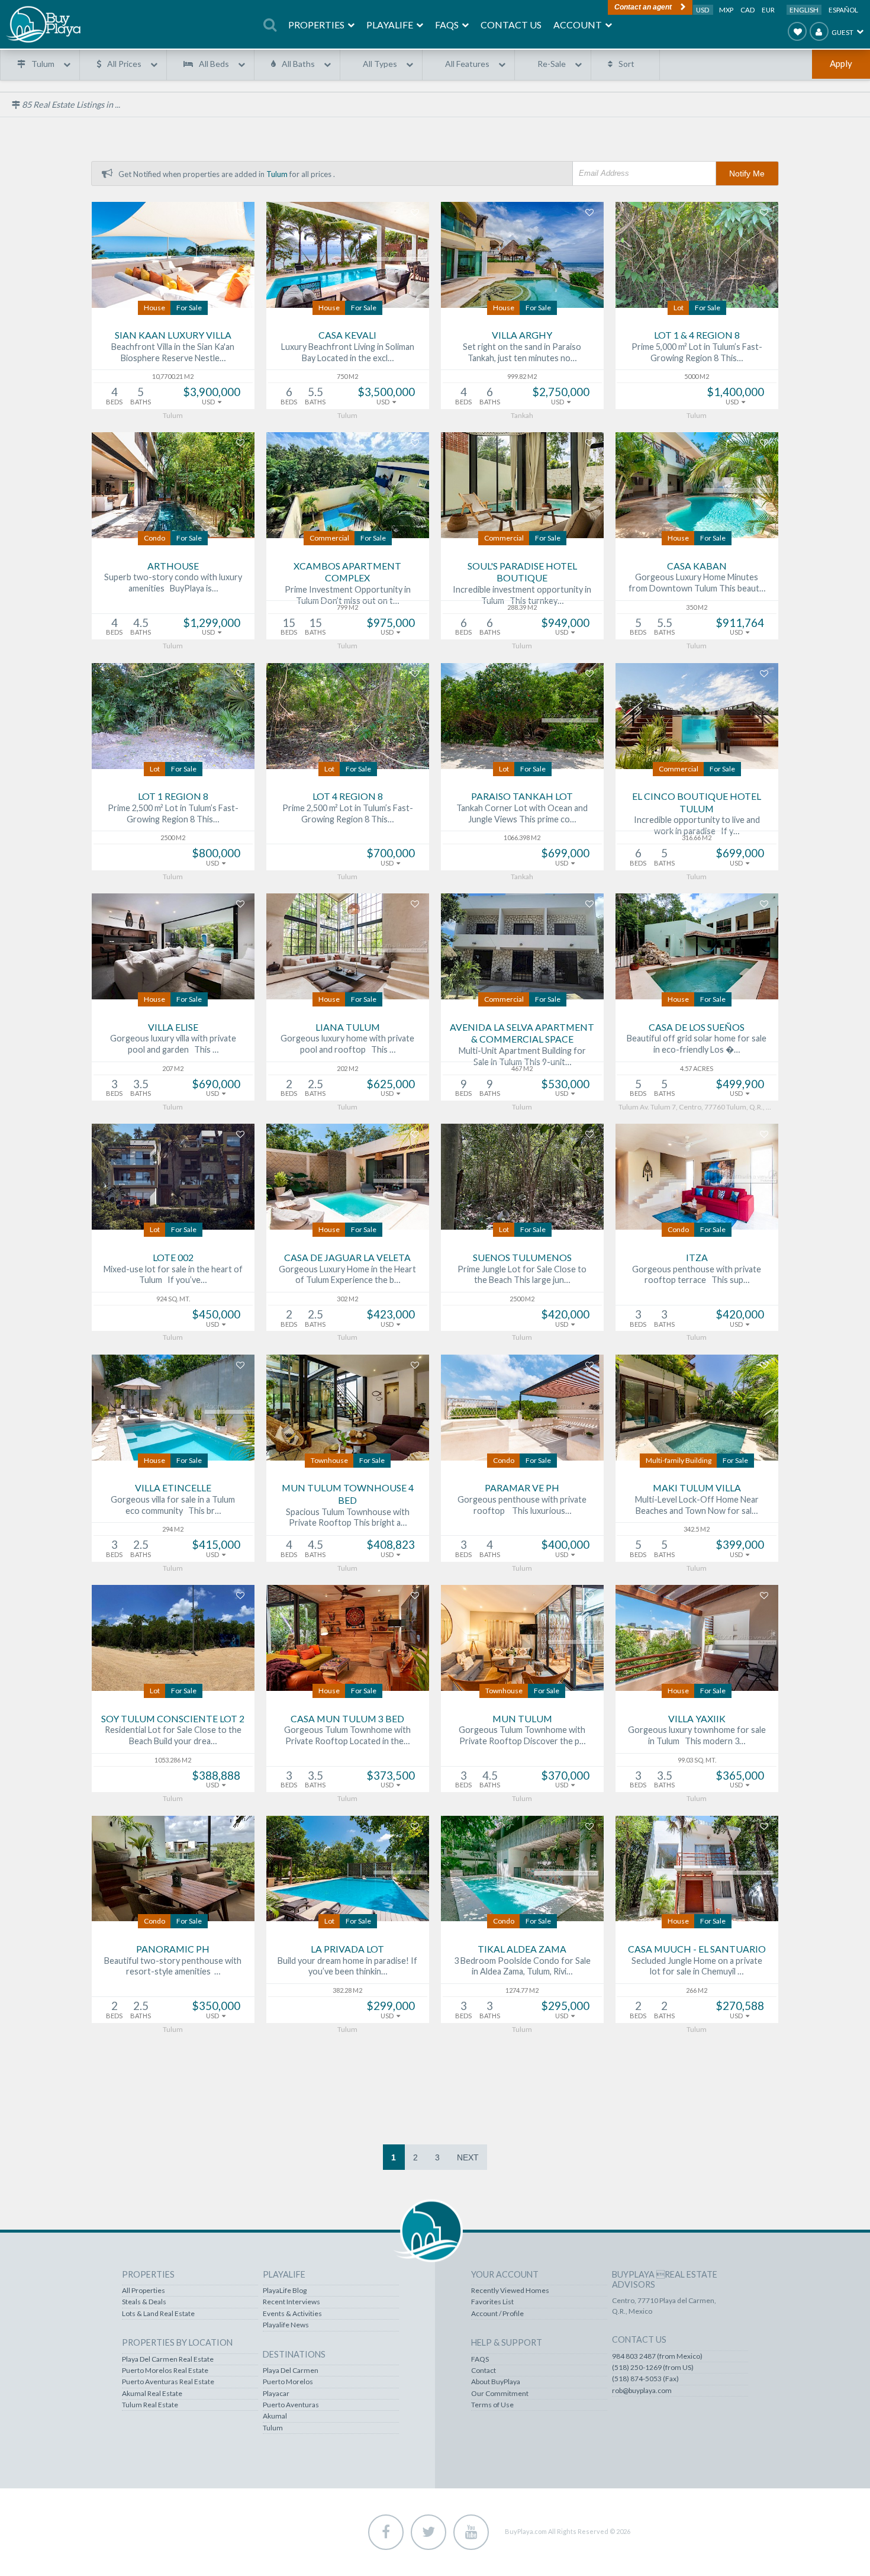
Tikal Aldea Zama (522, 1949)
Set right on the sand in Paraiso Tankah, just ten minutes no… (522, 352)
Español (843, 10)
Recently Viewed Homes (510, 2291)
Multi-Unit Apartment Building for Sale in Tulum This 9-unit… (522, 1056)
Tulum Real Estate (150, 2405)
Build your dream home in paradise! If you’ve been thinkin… (347, 1966)
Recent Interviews (291, 2302)
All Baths (298, 64)
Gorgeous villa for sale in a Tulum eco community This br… (173, 1505)
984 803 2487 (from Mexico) (657, 2356)
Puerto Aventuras (291, 2405)
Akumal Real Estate (152, 2394)
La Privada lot (347, 1949)
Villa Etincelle (173, 1488)
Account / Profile (497, 2314)
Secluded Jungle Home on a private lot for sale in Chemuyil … (697, 1966)
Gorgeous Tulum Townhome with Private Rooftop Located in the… (347, 1735)
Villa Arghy (522, 335)
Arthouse (173, 566)
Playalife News (286, 2325)
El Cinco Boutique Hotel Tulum (697, 802)
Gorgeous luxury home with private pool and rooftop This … (347, 1044)
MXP (727, 10)
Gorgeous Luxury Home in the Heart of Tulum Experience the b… (347, 1275)
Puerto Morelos (288, 2382)
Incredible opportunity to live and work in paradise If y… (697, 825)
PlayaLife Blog (285, 2291)
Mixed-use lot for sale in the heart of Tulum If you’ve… (173, 1275)
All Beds (214, 64)
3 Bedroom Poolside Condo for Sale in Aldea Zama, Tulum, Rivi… (522, 1966)
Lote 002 (173, 1257)
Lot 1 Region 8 (173, 796)
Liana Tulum (348, 1027)
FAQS (480, 2359)
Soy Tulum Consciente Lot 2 (173, 1718)
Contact (484, 2371)
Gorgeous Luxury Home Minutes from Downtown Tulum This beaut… (697, 583)
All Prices (124, 64)
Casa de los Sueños (697, 1027)
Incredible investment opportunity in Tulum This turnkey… (522, 595)
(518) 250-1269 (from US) (653, 2368)
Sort (626, 64)
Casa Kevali (347, 335)
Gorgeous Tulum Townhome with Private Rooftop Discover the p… (522, 1735)
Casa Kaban (697, 566)
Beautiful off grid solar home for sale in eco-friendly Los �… (697, 1044)
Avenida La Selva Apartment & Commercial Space (522, 1033)
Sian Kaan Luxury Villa (173, 335)
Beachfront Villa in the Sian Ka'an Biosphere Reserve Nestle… (173, 352)
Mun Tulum (522, 1718)
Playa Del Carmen (291, 2371)
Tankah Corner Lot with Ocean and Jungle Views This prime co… (522, 813)
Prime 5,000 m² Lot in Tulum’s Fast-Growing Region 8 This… (697, 352)
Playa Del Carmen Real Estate (168, 2359)
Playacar (276, 2394)
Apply (841, 63)
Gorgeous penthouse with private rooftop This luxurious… (522, 1505)
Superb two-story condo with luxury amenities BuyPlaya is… (173, 583)
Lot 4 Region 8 (348, 796)
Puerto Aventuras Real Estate (168, 2382)
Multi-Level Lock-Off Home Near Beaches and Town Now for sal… (697, 1505)
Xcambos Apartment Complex (347, 572)
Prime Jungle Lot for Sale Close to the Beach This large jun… (522, 1275)
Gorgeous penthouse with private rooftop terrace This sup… (697, 1275)
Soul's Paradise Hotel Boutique (522, 572)
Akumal (275, 2416)
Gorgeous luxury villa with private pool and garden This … (173, 1044)
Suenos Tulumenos (522, 1257)
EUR (768, 10)
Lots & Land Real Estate (158, 2314)
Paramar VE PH (522, 1488)
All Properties (144, 2291)
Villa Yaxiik (697, 1718)
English (804, 10)
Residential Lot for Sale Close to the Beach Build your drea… (173, 1735)
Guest (842, 32)
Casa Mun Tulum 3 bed (347, 1718)
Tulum (43, 64)
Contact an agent (643, 7)
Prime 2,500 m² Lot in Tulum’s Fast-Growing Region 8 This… (173, 813)
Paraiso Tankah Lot (522, 796)
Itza (697, 1257)
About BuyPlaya (496, 2382)
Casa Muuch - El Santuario (697, 1949)
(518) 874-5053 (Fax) (645, 2379)
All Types (380, 64)
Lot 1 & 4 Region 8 (697, 335)
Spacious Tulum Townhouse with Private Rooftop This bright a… (348, 1517)
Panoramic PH (173, 1949)
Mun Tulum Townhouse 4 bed (348, 1494)
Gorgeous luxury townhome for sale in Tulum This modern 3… (697, 1735)
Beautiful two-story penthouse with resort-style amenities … (173, 1966)
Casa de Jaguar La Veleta (347, 1257)
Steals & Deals (144, 2302)
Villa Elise (173, 1027)
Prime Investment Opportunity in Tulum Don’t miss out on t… (348, 595)
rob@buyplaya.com (642, 2391)
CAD (748, 10)
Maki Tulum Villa (697, 1488)
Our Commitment (500, 2394)
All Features (467, 64)
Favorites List (492, 2302)
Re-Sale (552, 64)
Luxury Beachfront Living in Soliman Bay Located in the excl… (348, 352)
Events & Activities (292, 2314)
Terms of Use (492, 2405)
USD (703, 10)
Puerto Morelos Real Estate (165, 2371)
